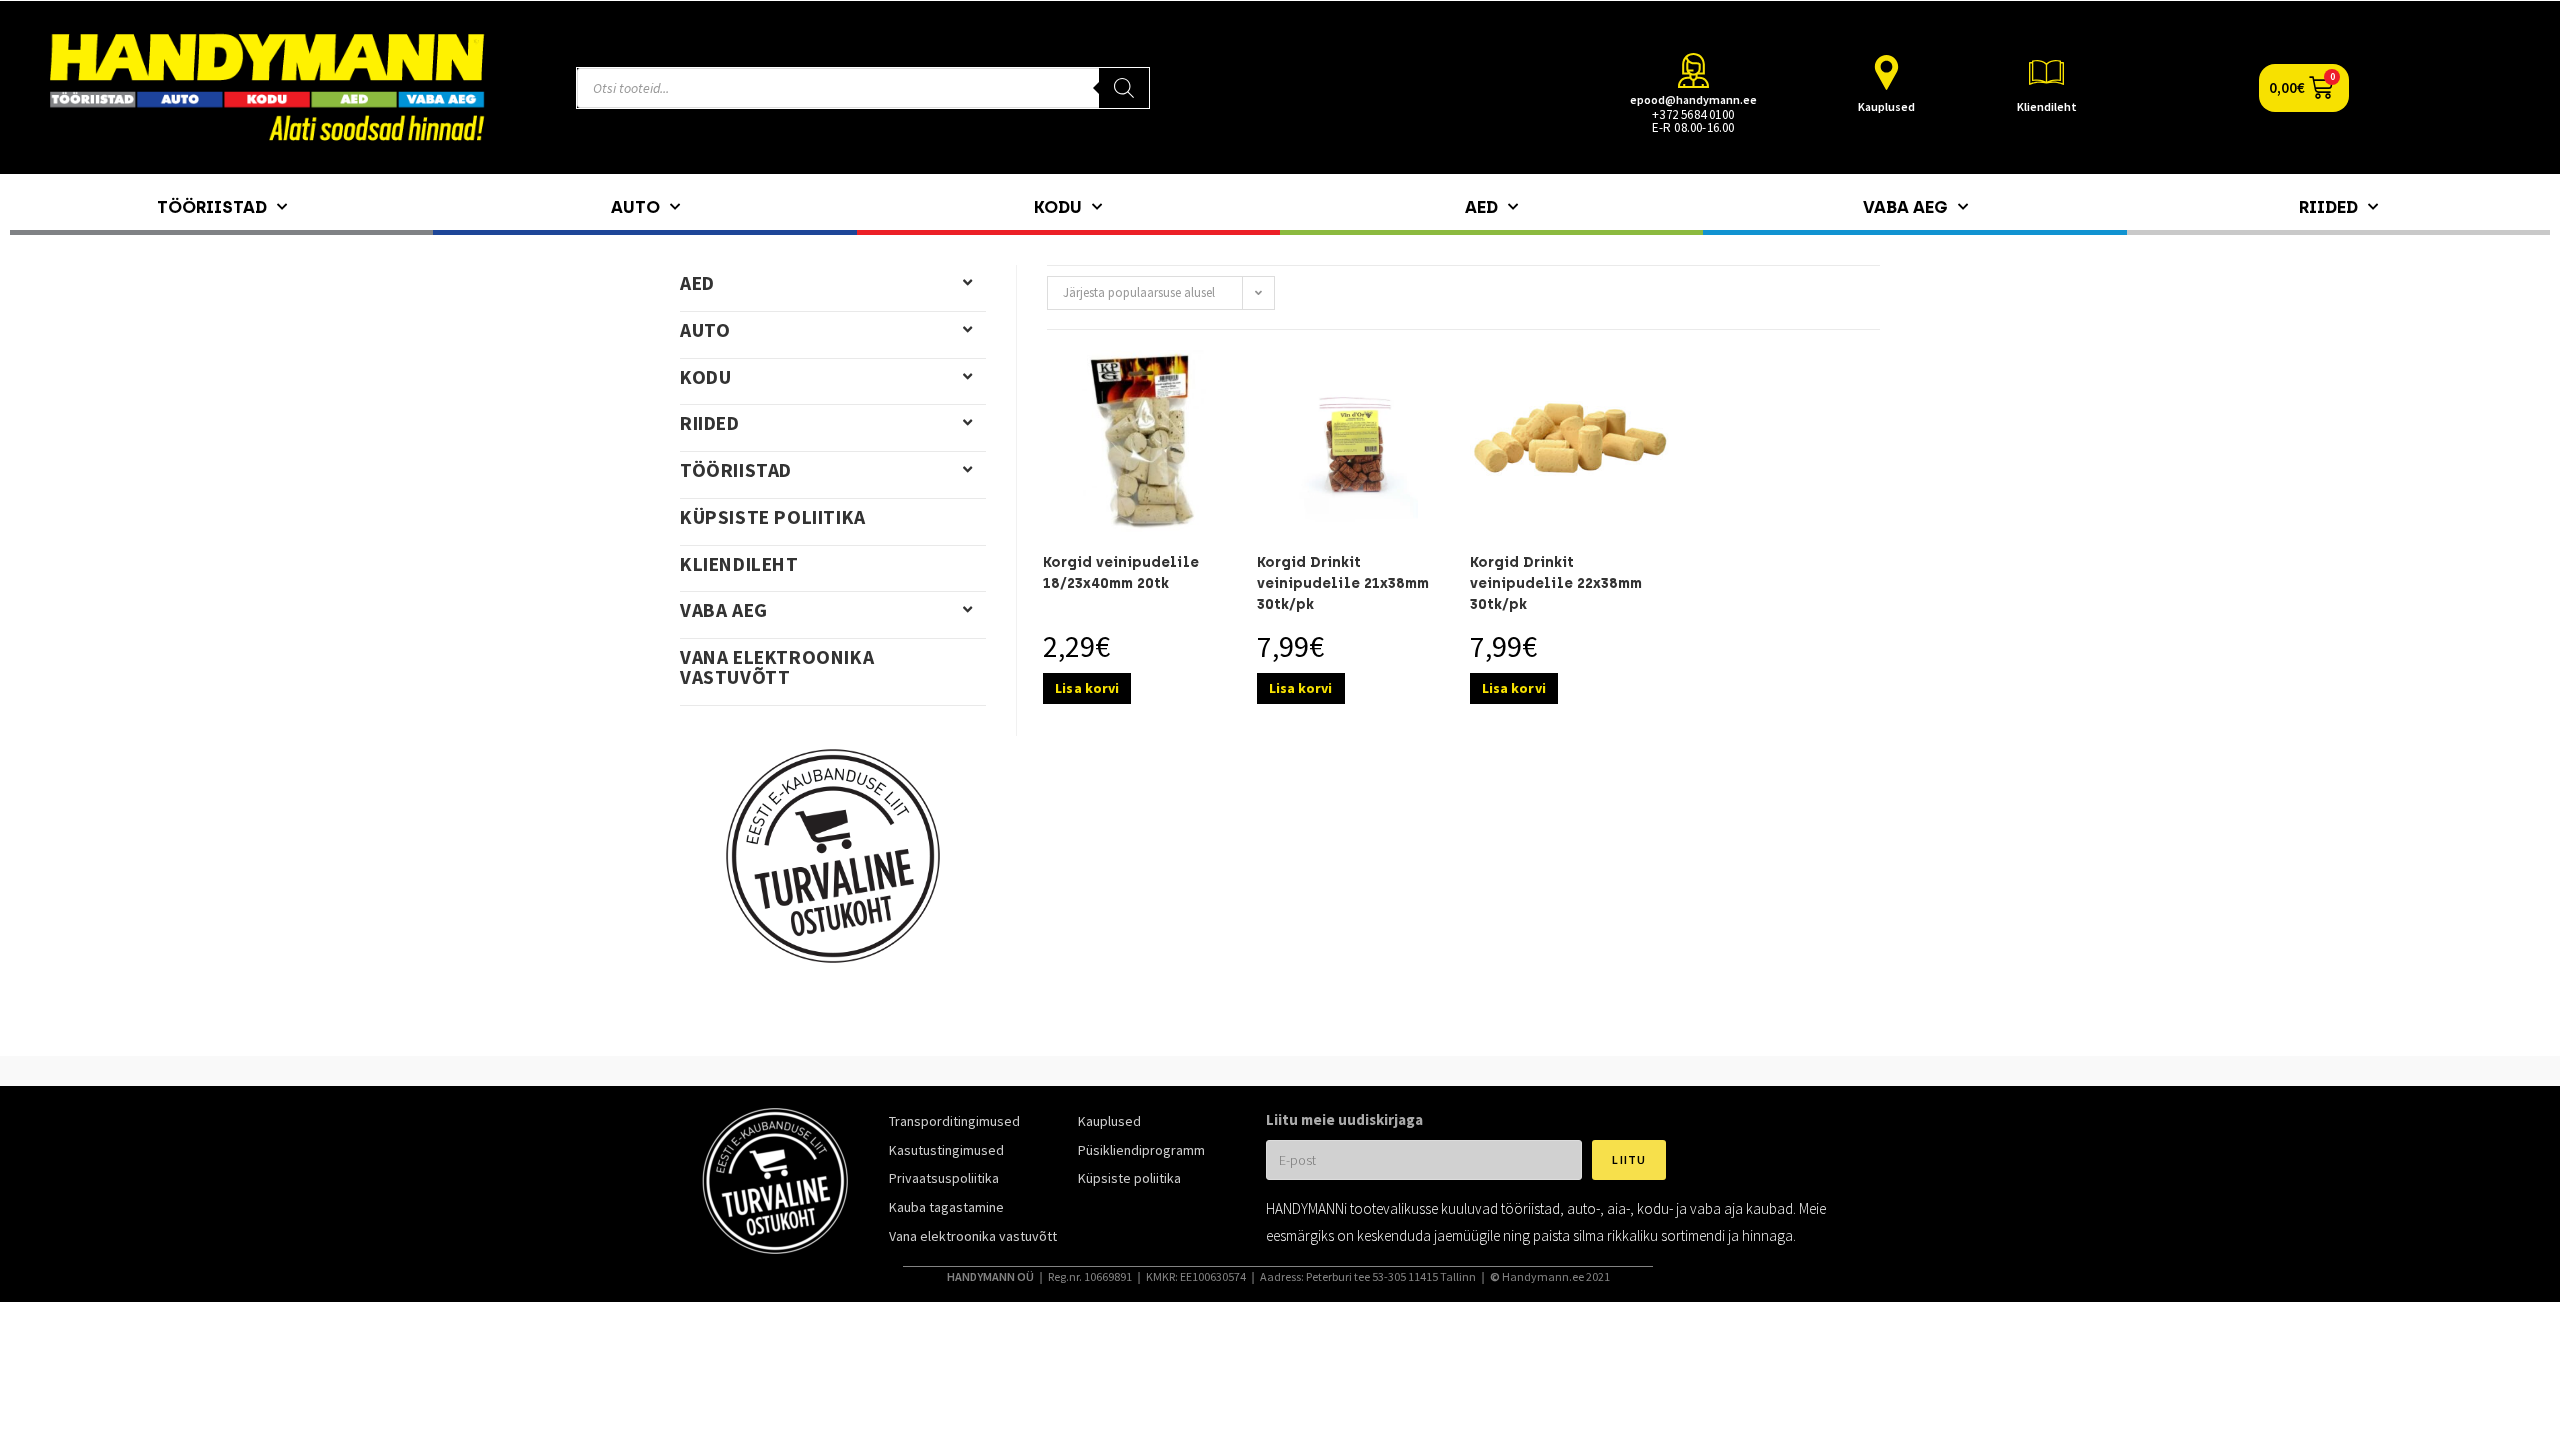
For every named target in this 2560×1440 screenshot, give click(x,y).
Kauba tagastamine (946, 1207)
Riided (2328, 207)
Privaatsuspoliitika (944, 1178)
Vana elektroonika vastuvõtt (777, 667)
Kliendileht (2047, 106)
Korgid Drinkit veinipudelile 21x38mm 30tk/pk (1343, 583)
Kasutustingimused (946, 1150)
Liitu (1629, 1159)
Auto (635, 207)
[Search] (1124, 88)
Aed (1481, 207)
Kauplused (1886, 106)
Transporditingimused (954, 1121)
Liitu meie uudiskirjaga (1344, 1119)
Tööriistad (212, 207)
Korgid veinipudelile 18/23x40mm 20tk (1121, 573)
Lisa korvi (1087, 688)
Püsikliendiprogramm (1141, 1150)
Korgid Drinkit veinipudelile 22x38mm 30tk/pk (1556, 583)
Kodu (1058, 207)
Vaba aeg (1905, 207)
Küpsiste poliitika (773, 517)
